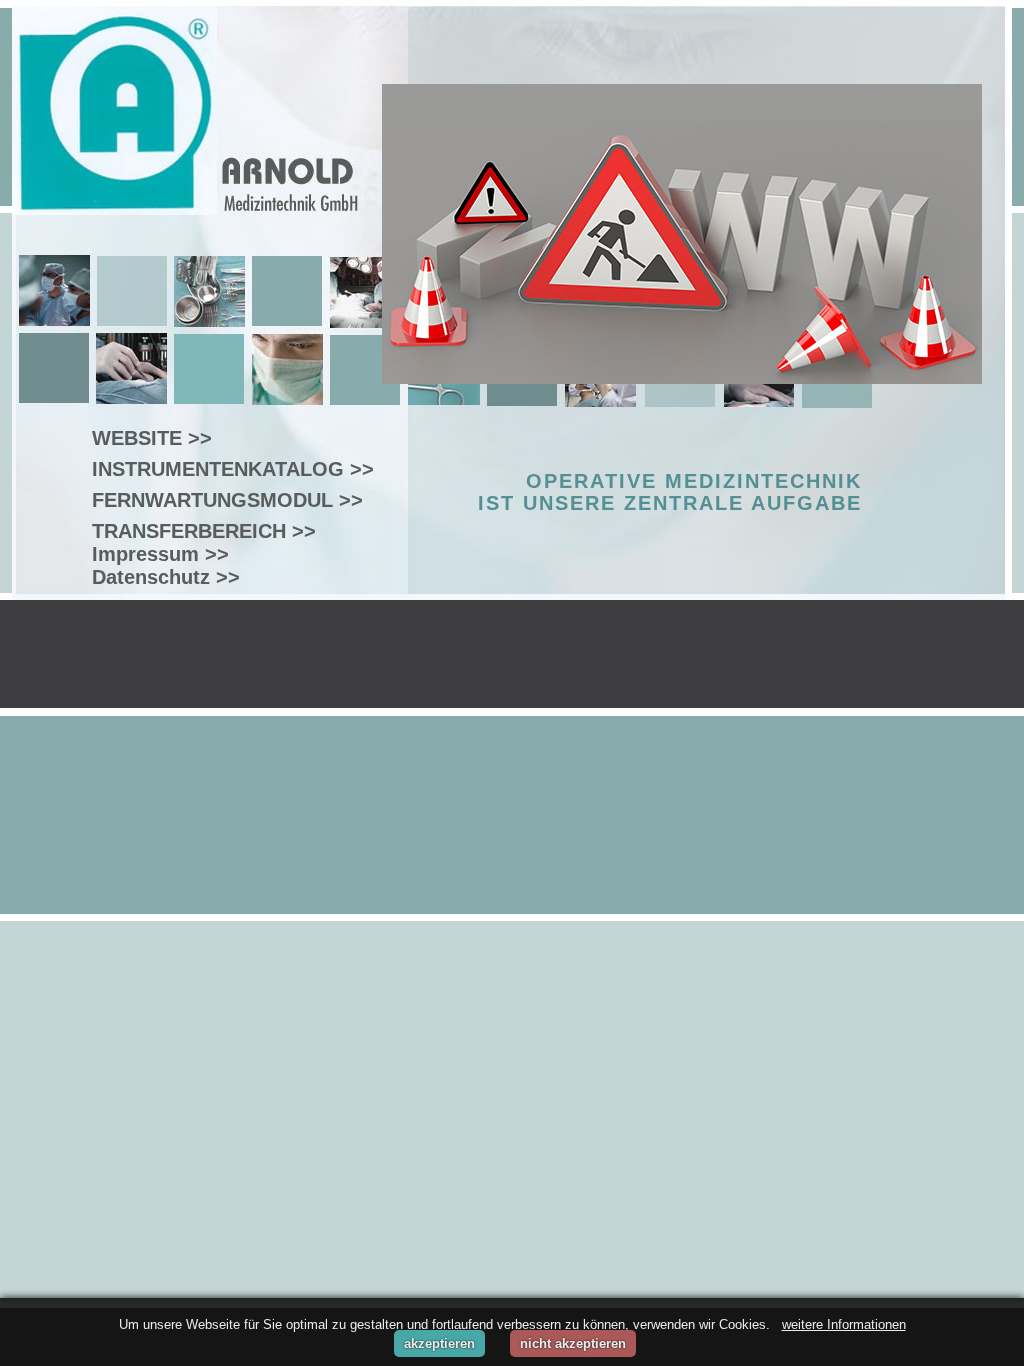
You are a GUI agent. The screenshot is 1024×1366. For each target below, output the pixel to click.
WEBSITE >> (152, 438)
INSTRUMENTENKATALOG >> (233, 469)
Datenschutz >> (166, 577)
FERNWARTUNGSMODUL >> (227, 500)
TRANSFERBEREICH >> (204, 531)
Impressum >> (160, 554)
